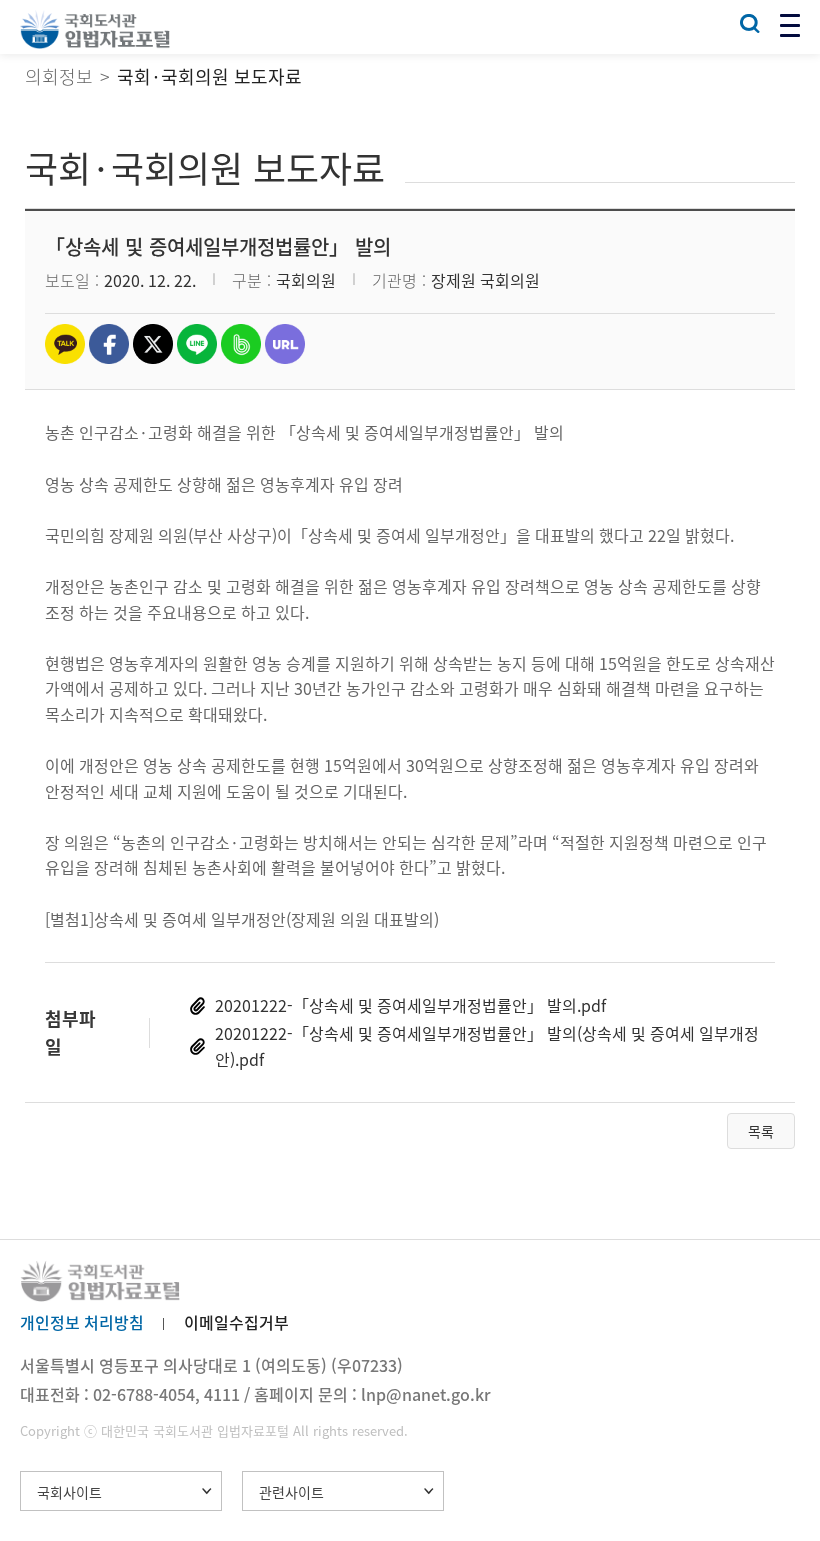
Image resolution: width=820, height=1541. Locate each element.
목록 (761, 1131)
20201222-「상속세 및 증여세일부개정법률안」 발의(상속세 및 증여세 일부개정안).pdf (487, 1046)
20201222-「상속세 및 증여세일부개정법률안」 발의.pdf (410, 1005)
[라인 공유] (197, 344)
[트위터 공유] (153, 344)
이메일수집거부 (236, 1322)
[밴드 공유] (241, 344)
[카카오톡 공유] (65, 344)
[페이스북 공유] (109, 344)
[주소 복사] (285, 344)
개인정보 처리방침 (82, 1322)
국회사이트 (69, 1492)
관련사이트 (291, 1492)
